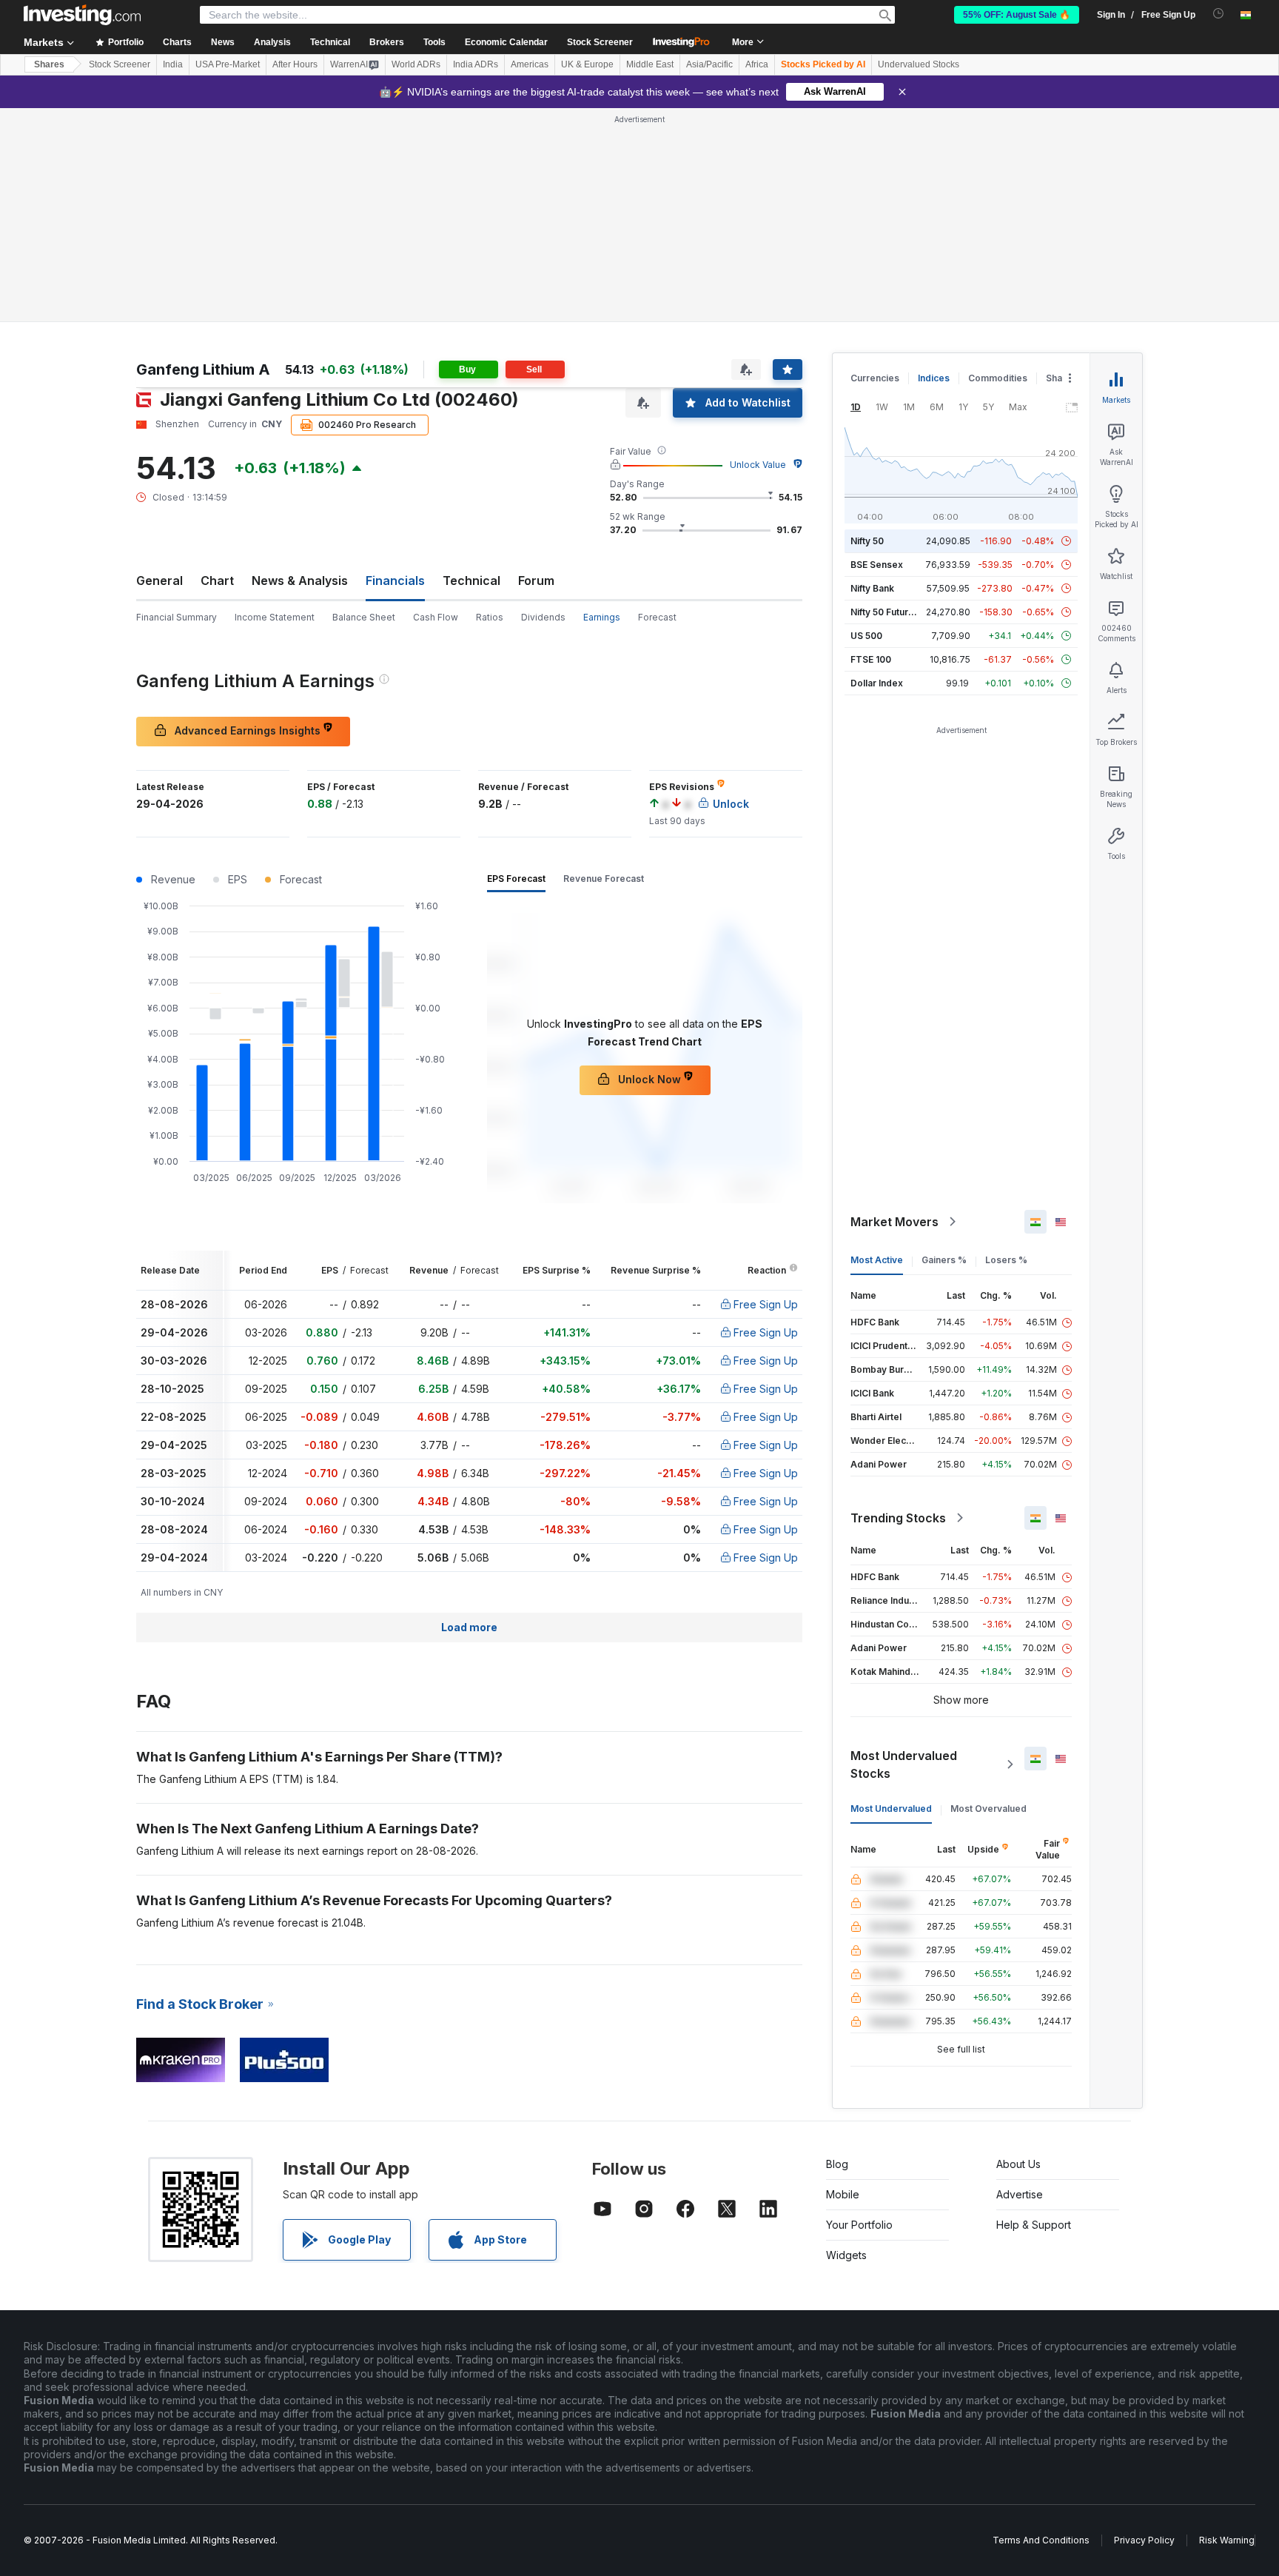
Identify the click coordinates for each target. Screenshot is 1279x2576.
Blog (837, 2164)
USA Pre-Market (228, 64)
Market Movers (894, 1222)
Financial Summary (177, 617)
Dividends (543, 617)
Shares (49, 64)
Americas (530, 64)
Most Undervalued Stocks (904, 1764)
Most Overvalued (988, 1809)
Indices (934, 378)
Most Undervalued (891, 1809)
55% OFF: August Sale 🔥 (1017, 15)
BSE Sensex (877, 565)
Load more (469, 1627)
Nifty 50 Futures (885, 612)
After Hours (295, 64)
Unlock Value (758, 465)
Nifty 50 (867, 541)
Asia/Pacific (709, 64)
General (160, 581)
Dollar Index (877, 683)
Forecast (657, 617)
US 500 (866, 636)
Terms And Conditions (1041, 2540)
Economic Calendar (506, 42)
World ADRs (416, 64)
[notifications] (1219, 14)
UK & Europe (587, 64)
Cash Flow (436, 617)
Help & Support (1034, 2225)
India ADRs (476, 64)
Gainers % (944, 1260)
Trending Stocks (898, 1518)
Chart (217, 581)
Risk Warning (1227, 2540)
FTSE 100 (871, 659)
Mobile (843, 2194)
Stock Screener (600, 42)
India (173, 64)
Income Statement (275, 617)
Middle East (650, 64)
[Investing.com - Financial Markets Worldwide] (82, 15)
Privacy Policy (1144, 2540)
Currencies (875, 378)
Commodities (998, 378)
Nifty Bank (872, 588)
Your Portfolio (859, 2225)
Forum (536, 581)
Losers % (1006, 1260)
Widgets (846, 2255)
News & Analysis (300, 581)
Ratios (490, 617)
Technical (471, 581)
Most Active (877, 1260)
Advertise (1020, 2194)
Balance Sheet (364, 617)
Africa (757, 64)
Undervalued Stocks (919, 64)
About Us (1018, 2164)
